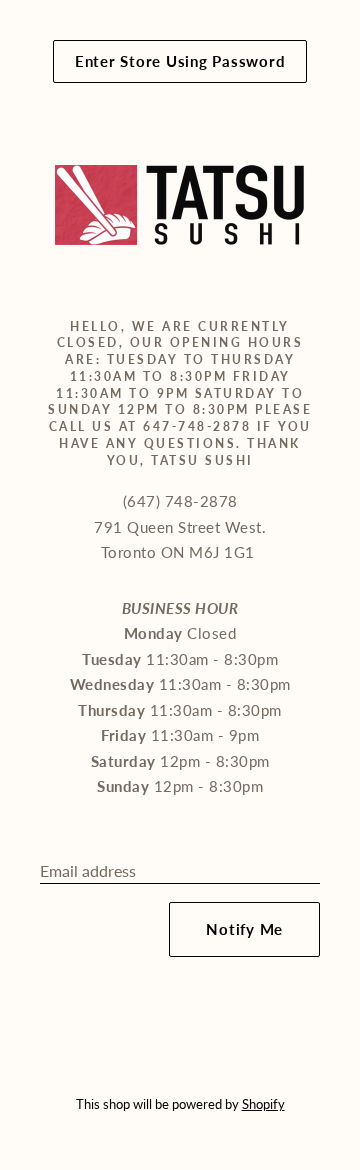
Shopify (263, 1104)
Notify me (244, 929)
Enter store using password (180, 61)
